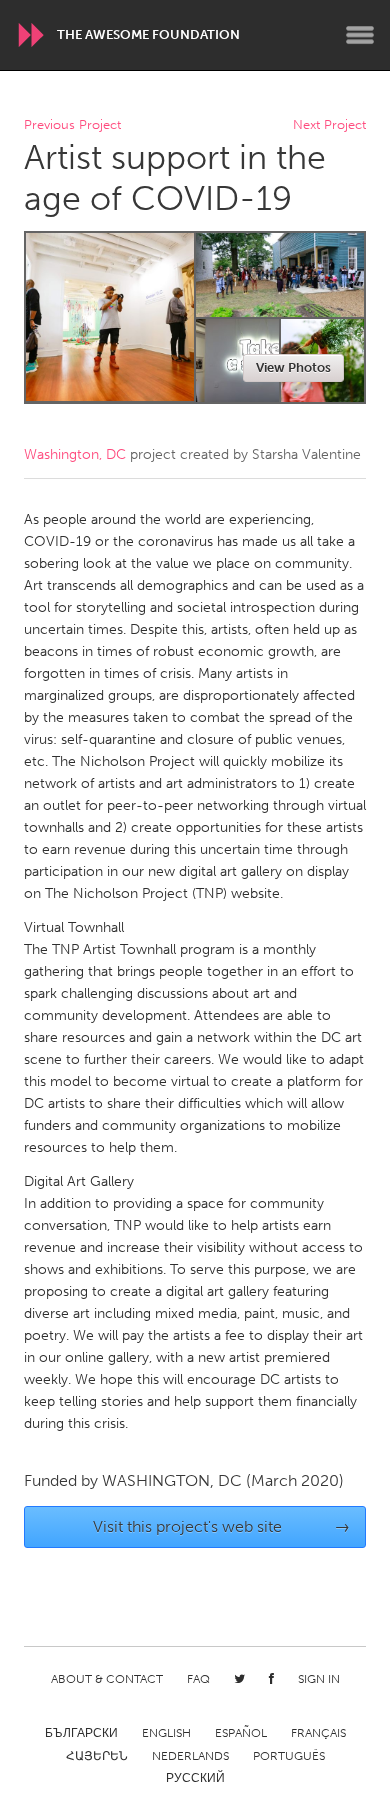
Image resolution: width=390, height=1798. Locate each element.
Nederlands (190, 1756)
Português (289, 1756)
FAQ (198, 1679)
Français (318, 1733)
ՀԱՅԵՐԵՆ (97, 1756)
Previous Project (72, 125)
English (166, 1733)
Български (81, 1733)
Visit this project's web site (222, 1526)
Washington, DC (75, 454)
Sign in (319, 1679)
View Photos (293, 367)
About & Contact (107, 1679)
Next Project (329, 125)
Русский (195, 1778)
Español (241, 1733)
